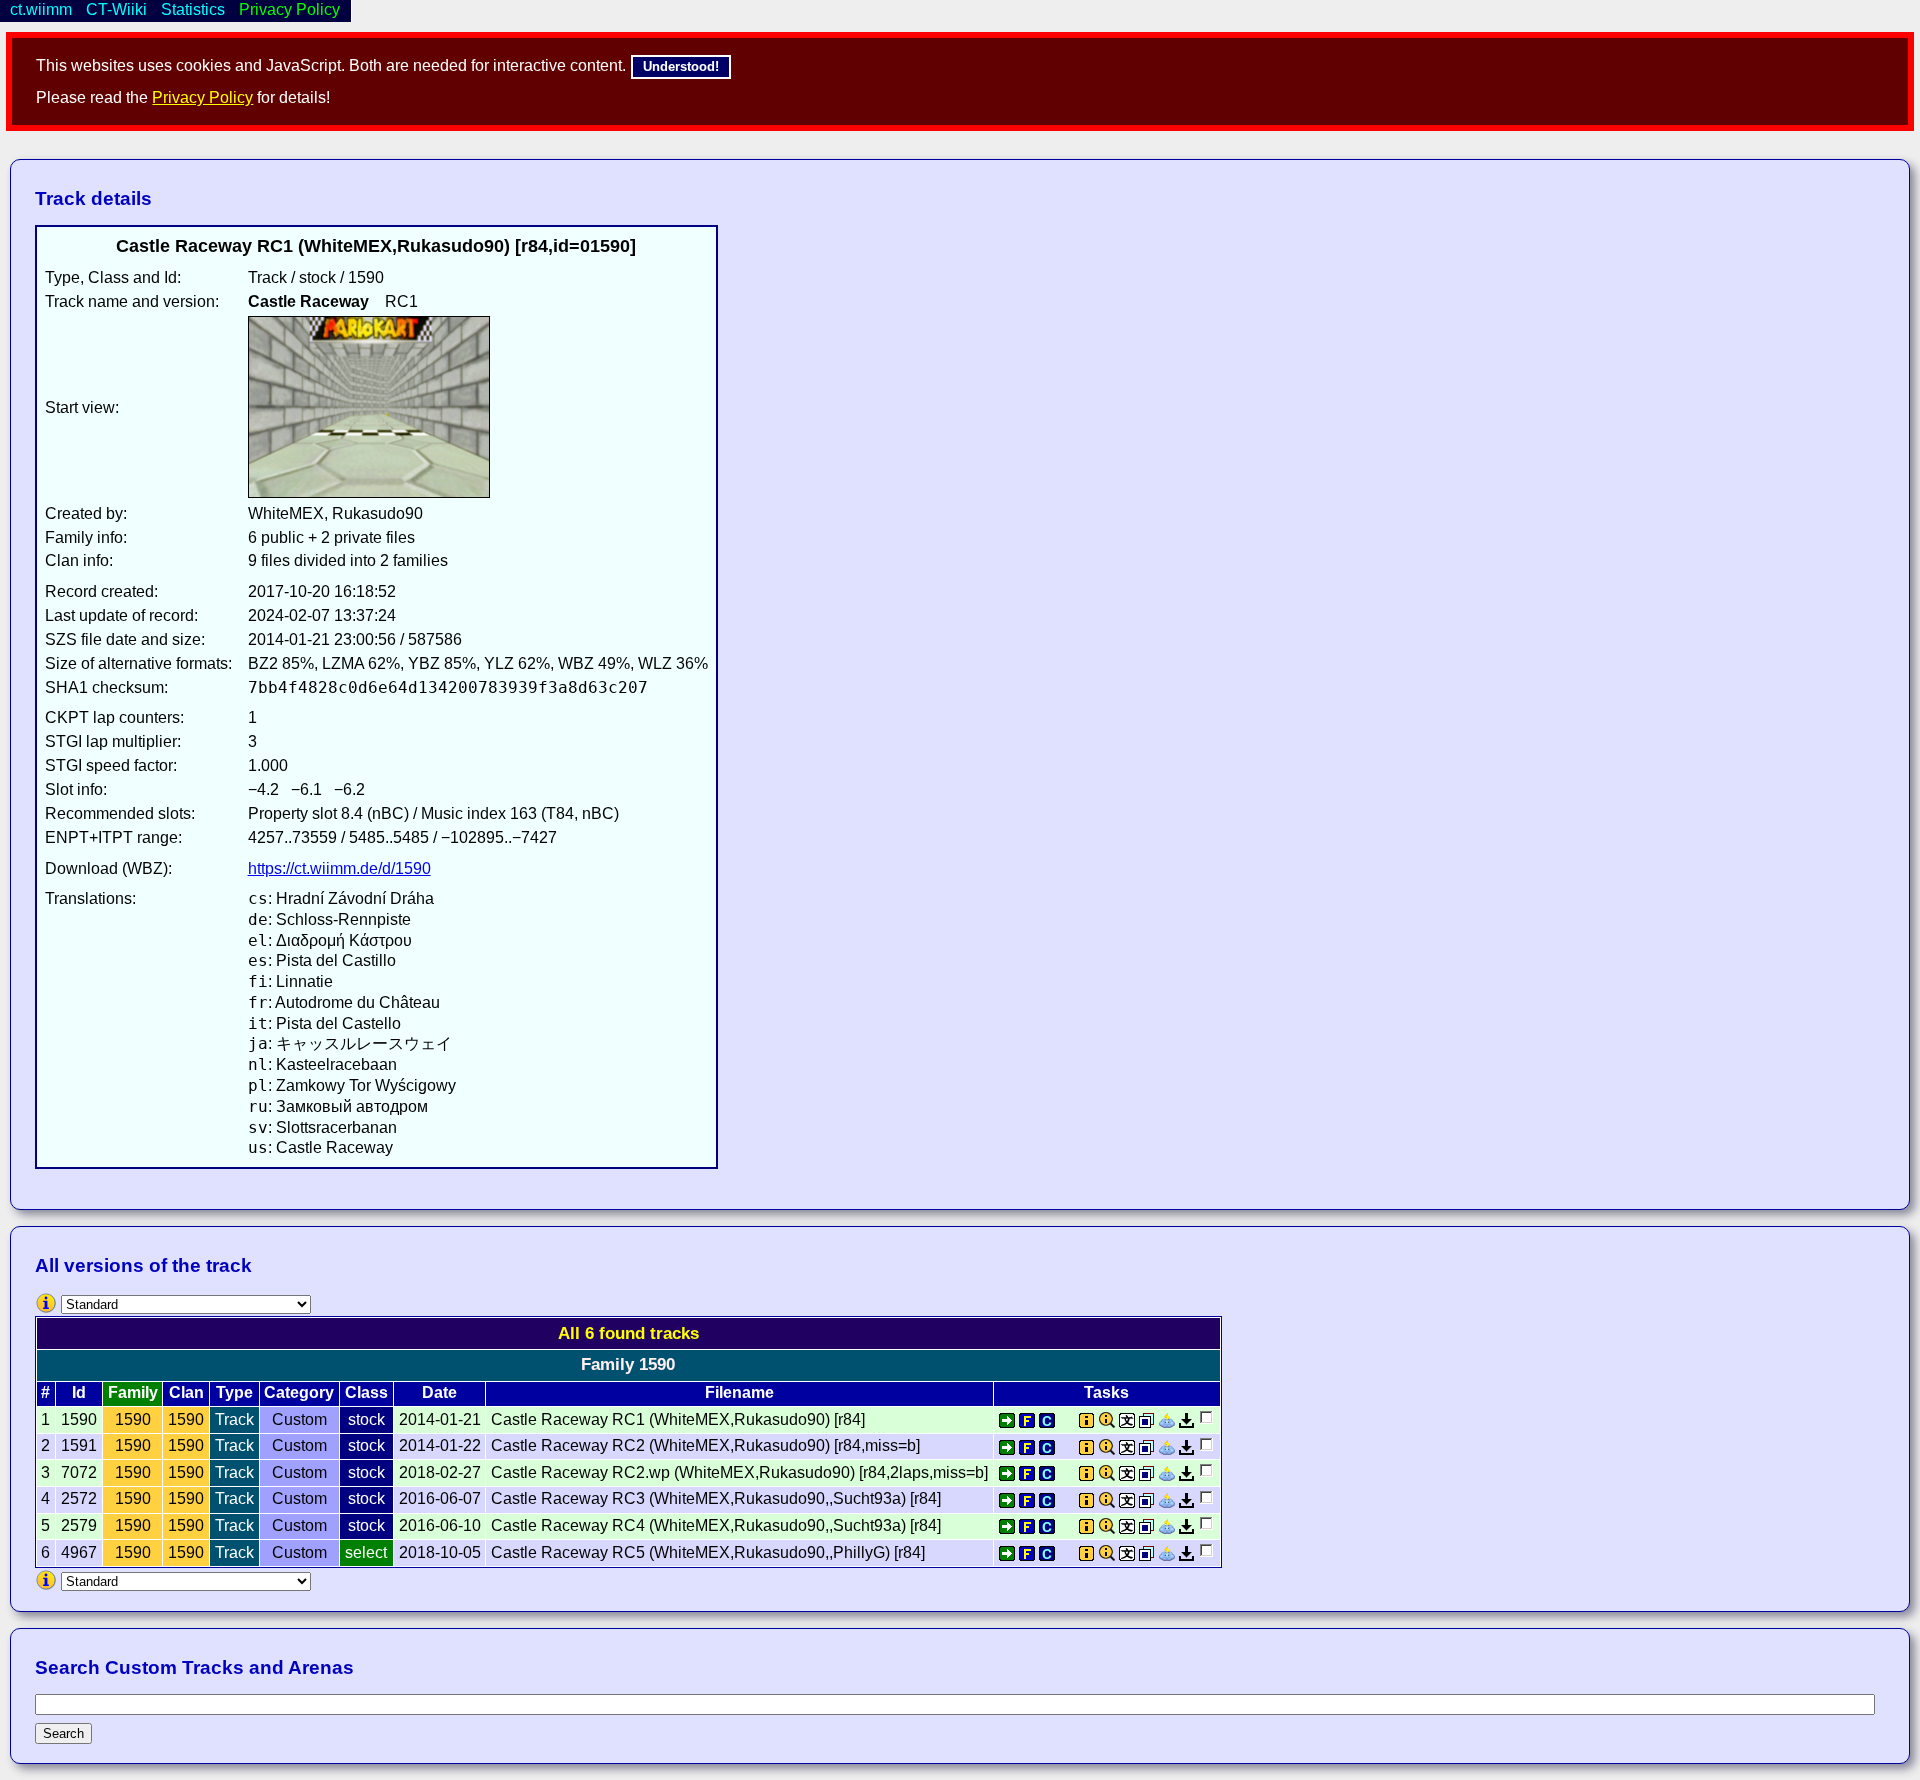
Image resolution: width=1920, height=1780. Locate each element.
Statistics (193, 9)
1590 (133, 1419)
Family (133, 1392)
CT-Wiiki (116, 9)
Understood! (681, 66)
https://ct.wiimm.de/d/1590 (339, 868)
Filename (739, 1392)
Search (63, 1733)
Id (79, 1392)
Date (439, 1392)
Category (299, 1392)
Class (366, 1392)
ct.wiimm (41, 9)
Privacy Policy (202, 97)
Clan (186, 1392)
